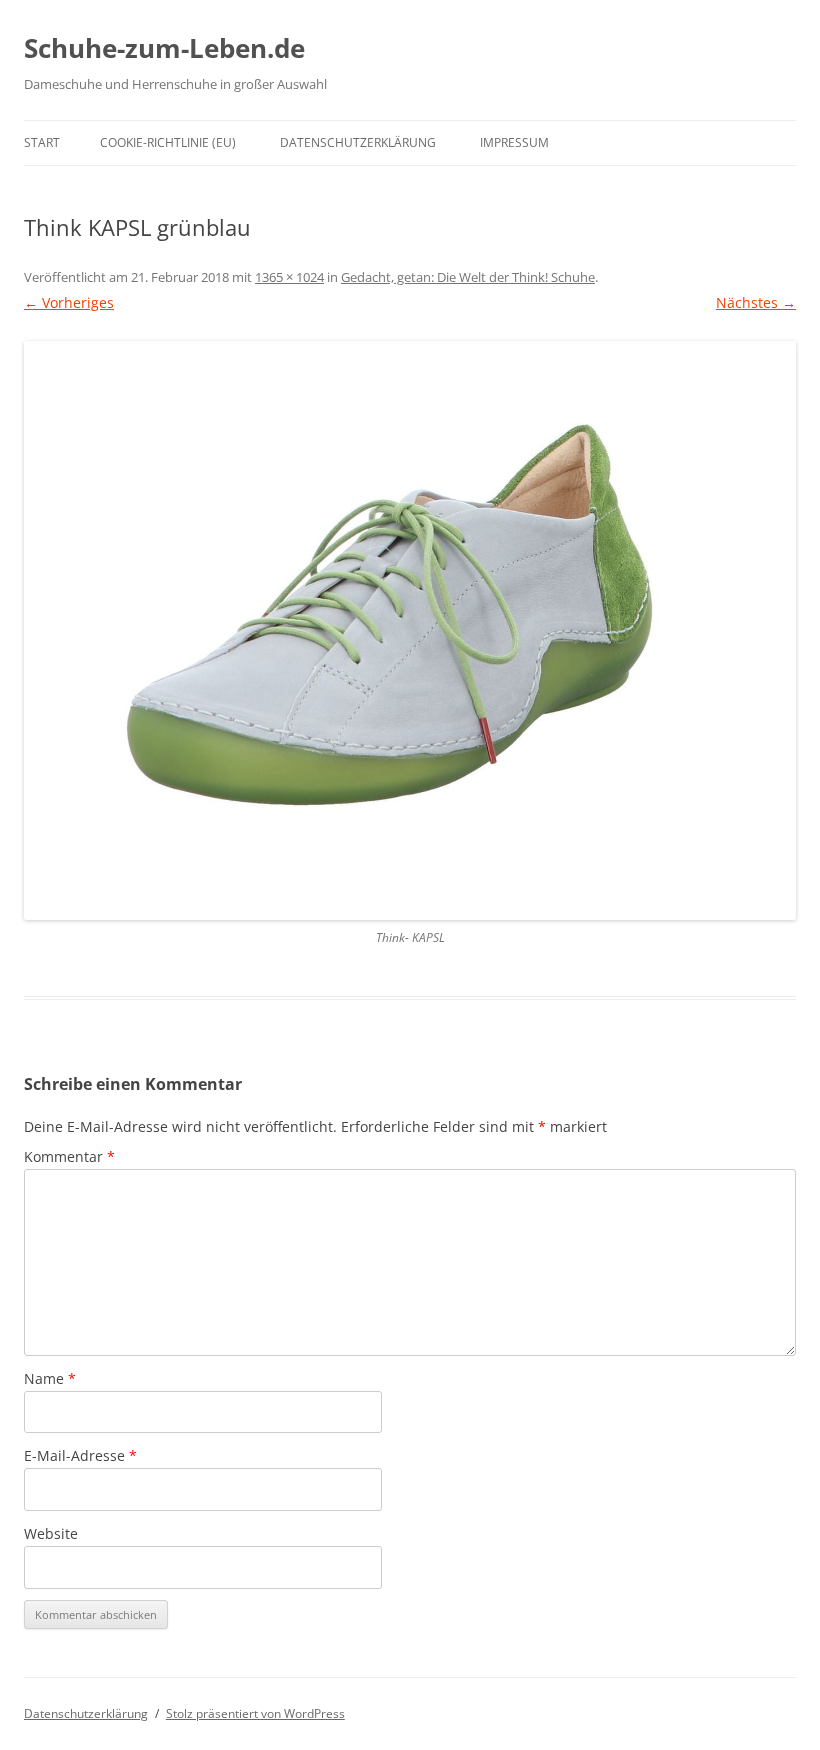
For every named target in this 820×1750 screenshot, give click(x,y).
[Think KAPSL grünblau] (410, 630)
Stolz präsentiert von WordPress (255, 1713)
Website (51, 1533)
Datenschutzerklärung (358, 142)
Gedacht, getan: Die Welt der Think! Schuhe (468, 277)
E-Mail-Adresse (80, 1455)
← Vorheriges (69, 302)
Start (42, 142)
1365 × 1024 (289, 277)
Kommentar (69, 1156)
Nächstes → (756, 302)
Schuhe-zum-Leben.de (164, 48)
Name (50, 1378)
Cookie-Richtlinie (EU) (168, 142)
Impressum (514, 142)
